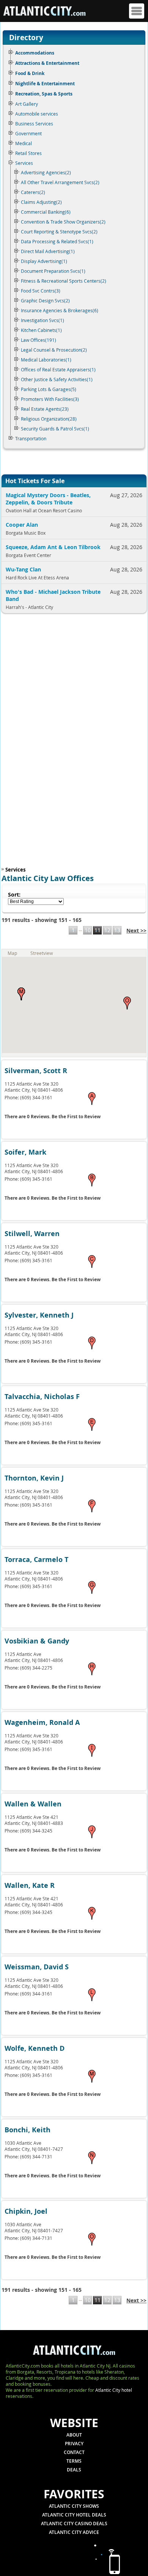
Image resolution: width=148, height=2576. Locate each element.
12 (107, 930)
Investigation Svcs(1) (43, 320)
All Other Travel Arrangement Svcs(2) (60, 182)
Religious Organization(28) (49, 419)
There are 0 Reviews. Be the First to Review (53, 1117)
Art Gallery (27, 104)
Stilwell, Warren (32, 1234)
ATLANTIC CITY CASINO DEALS (74, 2524)
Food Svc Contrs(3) (41, 291)
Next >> (136, 930)
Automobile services (37, 114)
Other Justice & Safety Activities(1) (57, 379)
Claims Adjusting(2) (41, 202)
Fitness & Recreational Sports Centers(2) (64, 281)
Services (24, 163)
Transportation (31, 438)
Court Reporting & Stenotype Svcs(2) (59, 232)
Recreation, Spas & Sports (44, 94)
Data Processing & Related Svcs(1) (57, 241)
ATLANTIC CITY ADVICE (74, 2532)
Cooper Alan (22, 525)
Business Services (34, 124)
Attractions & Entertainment (47, 63)
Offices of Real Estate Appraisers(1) (58, 369)
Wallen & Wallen (33, 1804)
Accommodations (35, 53)
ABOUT (74, 2435)
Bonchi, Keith (28, 2130)
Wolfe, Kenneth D (35, 2048)
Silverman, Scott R (36, 1071)
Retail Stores (28, 153)
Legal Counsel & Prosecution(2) (54, 350)
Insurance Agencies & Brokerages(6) (60, 310)
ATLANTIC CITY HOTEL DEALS (74, 2515)
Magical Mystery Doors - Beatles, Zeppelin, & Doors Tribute (48, 499)
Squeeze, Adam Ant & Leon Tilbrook (53, 547)
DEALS (74, 2470)
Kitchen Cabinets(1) (41, 330)
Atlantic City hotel (114, 2390)
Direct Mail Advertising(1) (48, 251)
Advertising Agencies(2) (46, 172)
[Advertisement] (51, 742)
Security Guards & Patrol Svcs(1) (55, 429)
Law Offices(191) (39, 340)
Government (28, 133)
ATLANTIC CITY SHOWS (74, 2506)
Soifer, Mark (25, 1152)
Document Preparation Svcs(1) (53, 271)
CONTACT (74, 2452)
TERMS (74, 2461)
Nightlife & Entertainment (45, 84)
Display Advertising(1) (44, 261)
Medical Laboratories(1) (46, 360)
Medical (24, 143)
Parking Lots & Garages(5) (49, 389)
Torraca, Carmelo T (36, 1560)
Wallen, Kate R (30, 1885)
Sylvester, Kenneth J (39, 1315)
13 (117, 930)
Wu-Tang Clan (23, 569)
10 (88, 930)
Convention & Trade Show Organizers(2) (63, 222)
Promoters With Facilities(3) (50, 399)
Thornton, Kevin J (34, 1478)
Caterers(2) (33, 192)
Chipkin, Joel (26, 2211)
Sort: (14, 894)
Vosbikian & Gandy (37, 1641)
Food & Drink (30, 73)
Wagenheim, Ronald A (42, 1722)
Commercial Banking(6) (46, 212)
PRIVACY (74, 2444)
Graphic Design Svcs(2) (45, 300)
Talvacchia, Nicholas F (42, 1397)
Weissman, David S (37, 1967)
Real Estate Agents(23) (45, 409)
